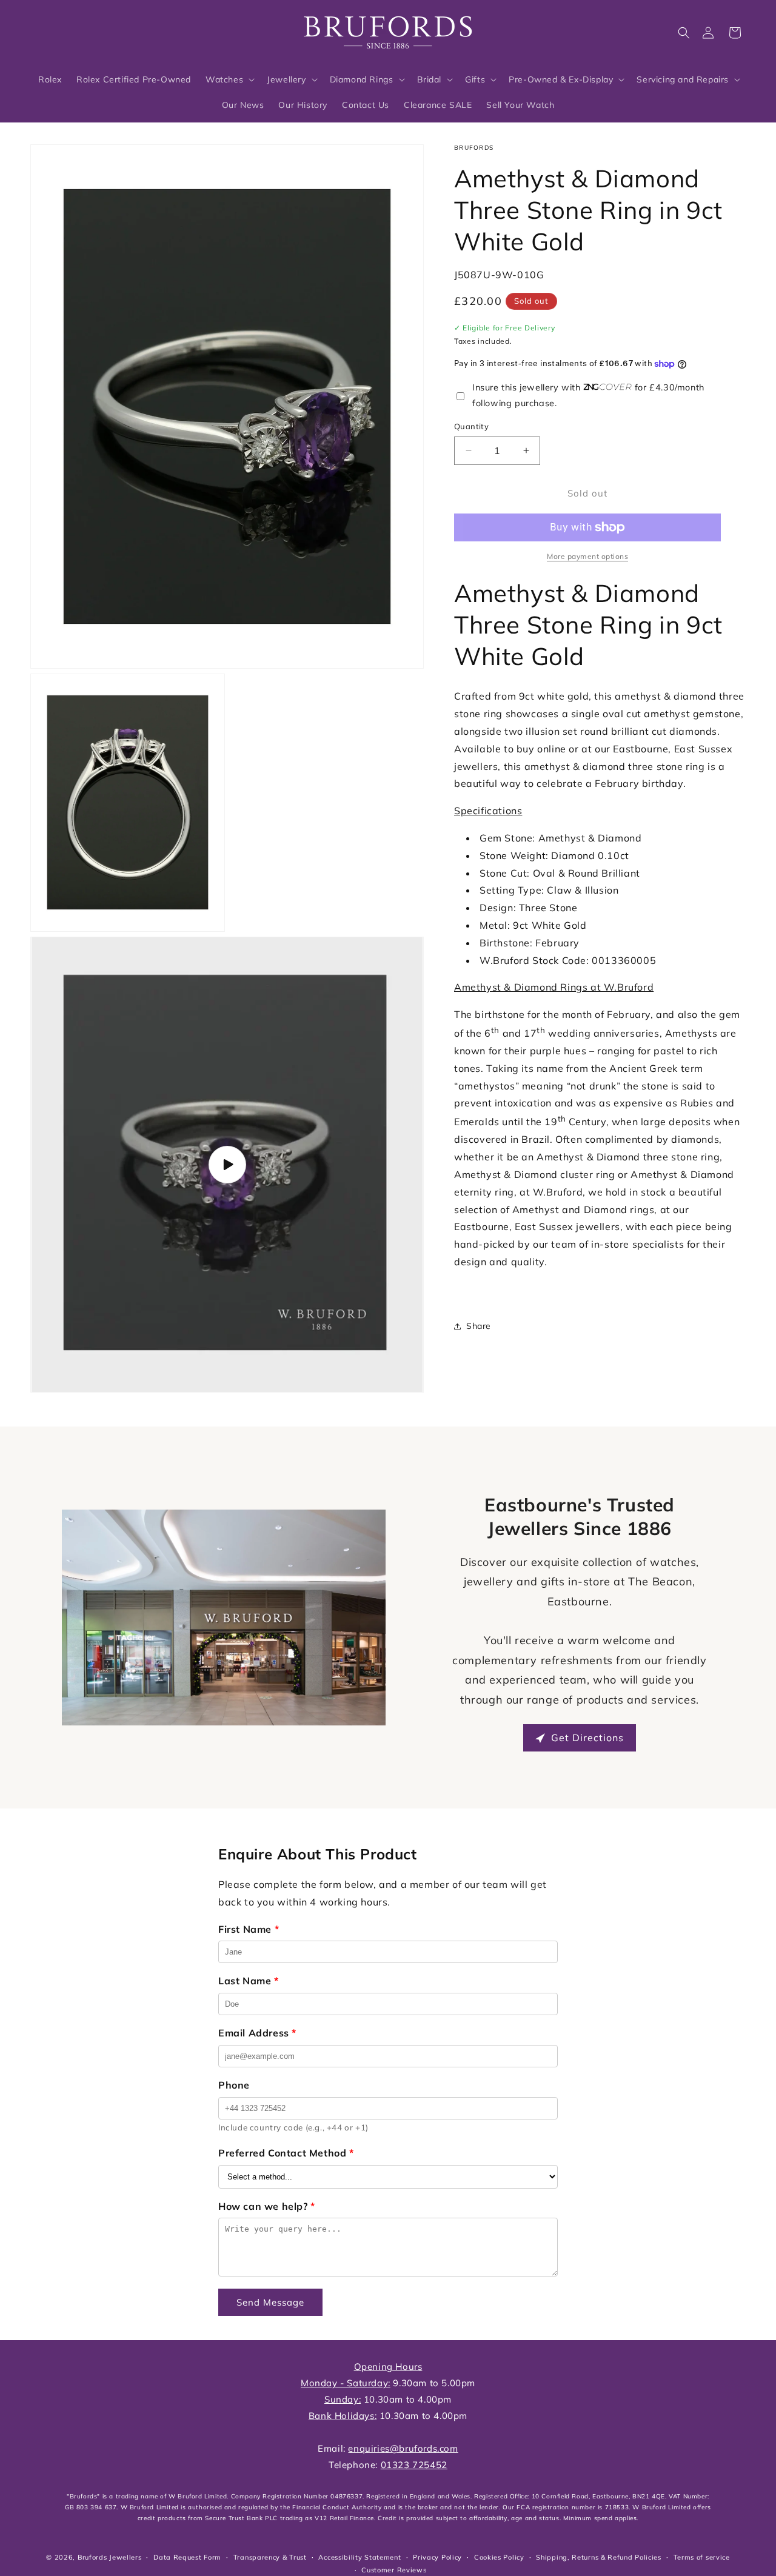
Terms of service (702, 2557)
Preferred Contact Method (286, 2153)
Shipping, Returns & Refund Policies (599, 2557)
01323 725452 (414, 2465)
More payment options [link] (587, 556)
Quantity (471, 426)
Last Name (249, 1981)
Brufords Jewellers (110, 2557)
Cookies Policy (499, 2557)
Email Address (257, 2033)
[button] (684, 33)
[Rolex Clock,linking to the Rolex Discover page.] (76, 30)
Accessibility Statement (360, 2557)
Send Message (270, 2302)
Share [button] (479, 1326)
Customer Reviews (394, 2570)
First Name (249, 1929)
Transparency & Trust (270, 2557)
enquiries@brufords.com (403, 2448)
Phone (234, 2085)
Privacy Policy (437, 2557)
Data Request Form (187, 2557)
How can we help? (267, 2206)
